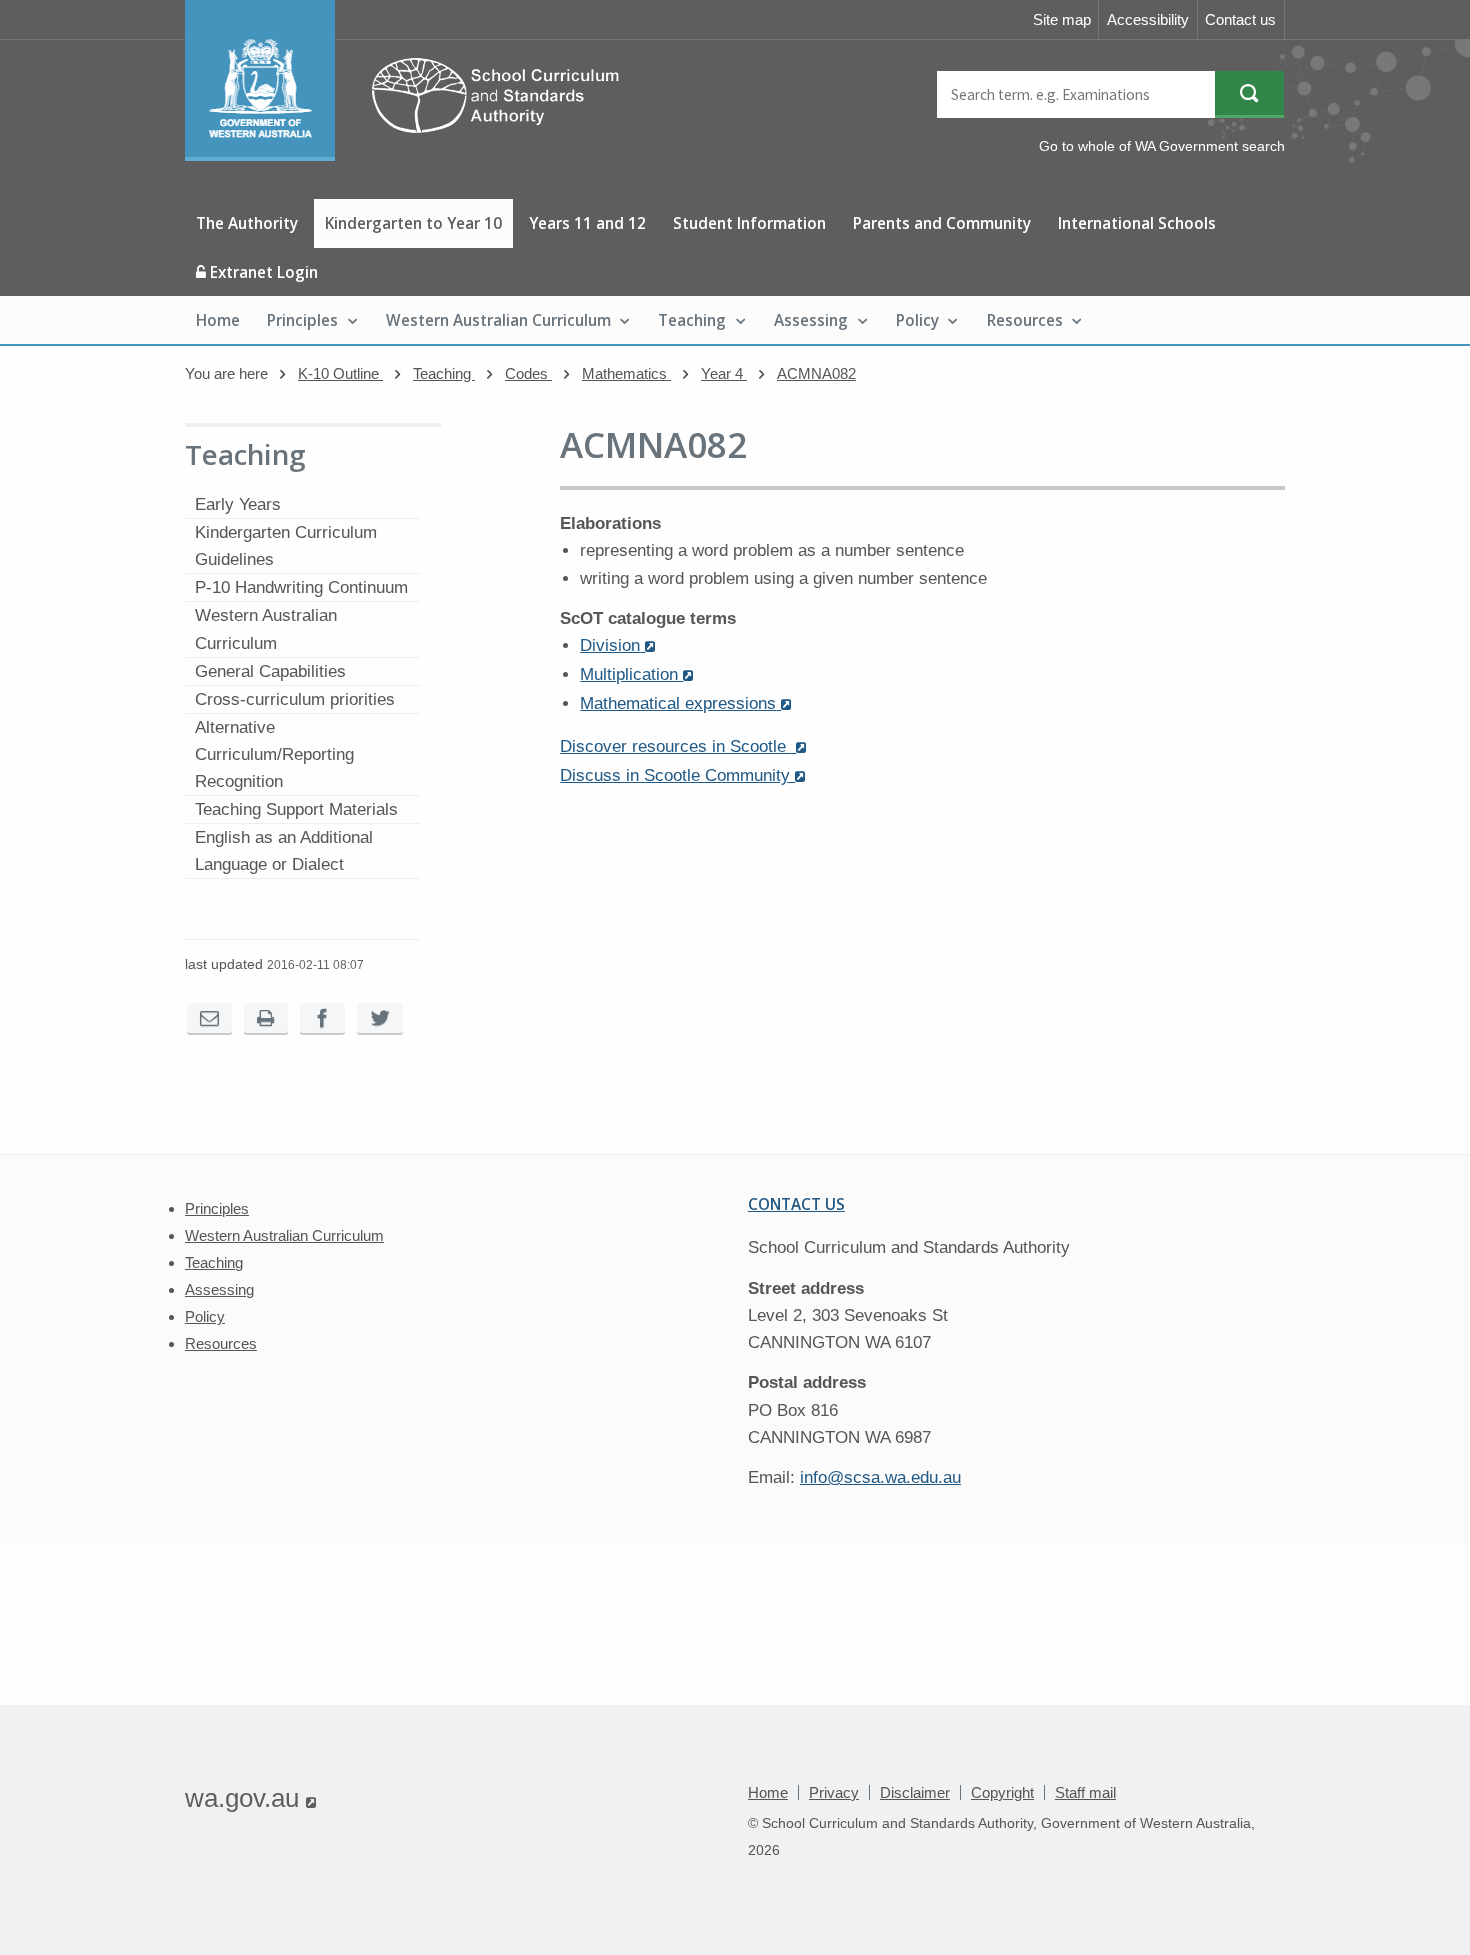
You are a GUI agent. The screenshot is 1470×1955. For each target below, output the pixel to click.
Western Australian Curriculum (498, 320)
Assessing (811, 320)
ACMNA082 (816, 373)
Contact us (1240, 19)
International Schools (1137, 223)
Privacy (834, 1792)
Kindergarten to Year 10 (413, 223)
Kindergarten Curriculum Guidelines (286, 546)
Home (218, 320)
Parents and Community (942, 223)
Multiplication (636, 674)
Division (617, 645)
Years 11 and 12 (587, 223)
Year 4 (724, 373)
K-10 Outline (340, 373)
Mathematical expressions (685, 703)
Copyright (1002, 1792)
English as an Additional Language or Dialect (284, 851)
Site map (1062, 19)
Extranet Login (262, 272)
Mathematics (626, 373)
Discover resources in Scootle (683, 746)
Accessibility (1148, 19)
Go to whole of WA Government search (1162, 146)
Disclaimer (915, 1792)
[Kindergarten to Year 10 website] (412, 155)
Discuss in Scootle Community (682, 775)
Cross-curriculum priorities (295, 699)
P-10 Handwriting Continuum (301, 587)
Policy (917, 320)
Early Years (238, 504)
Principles (302, 320)
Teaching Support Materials (296, 809)
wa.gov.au (250, 1798)
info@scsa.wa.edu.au (880, 1477)
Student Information (749, 223)
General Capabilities (270, 671)
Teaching (692, 320)
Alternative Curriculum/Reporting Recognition (274, 754)
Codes (528, 373)
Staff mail (1085, 1792)
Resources (1025, 320)
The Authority (247, 223)
